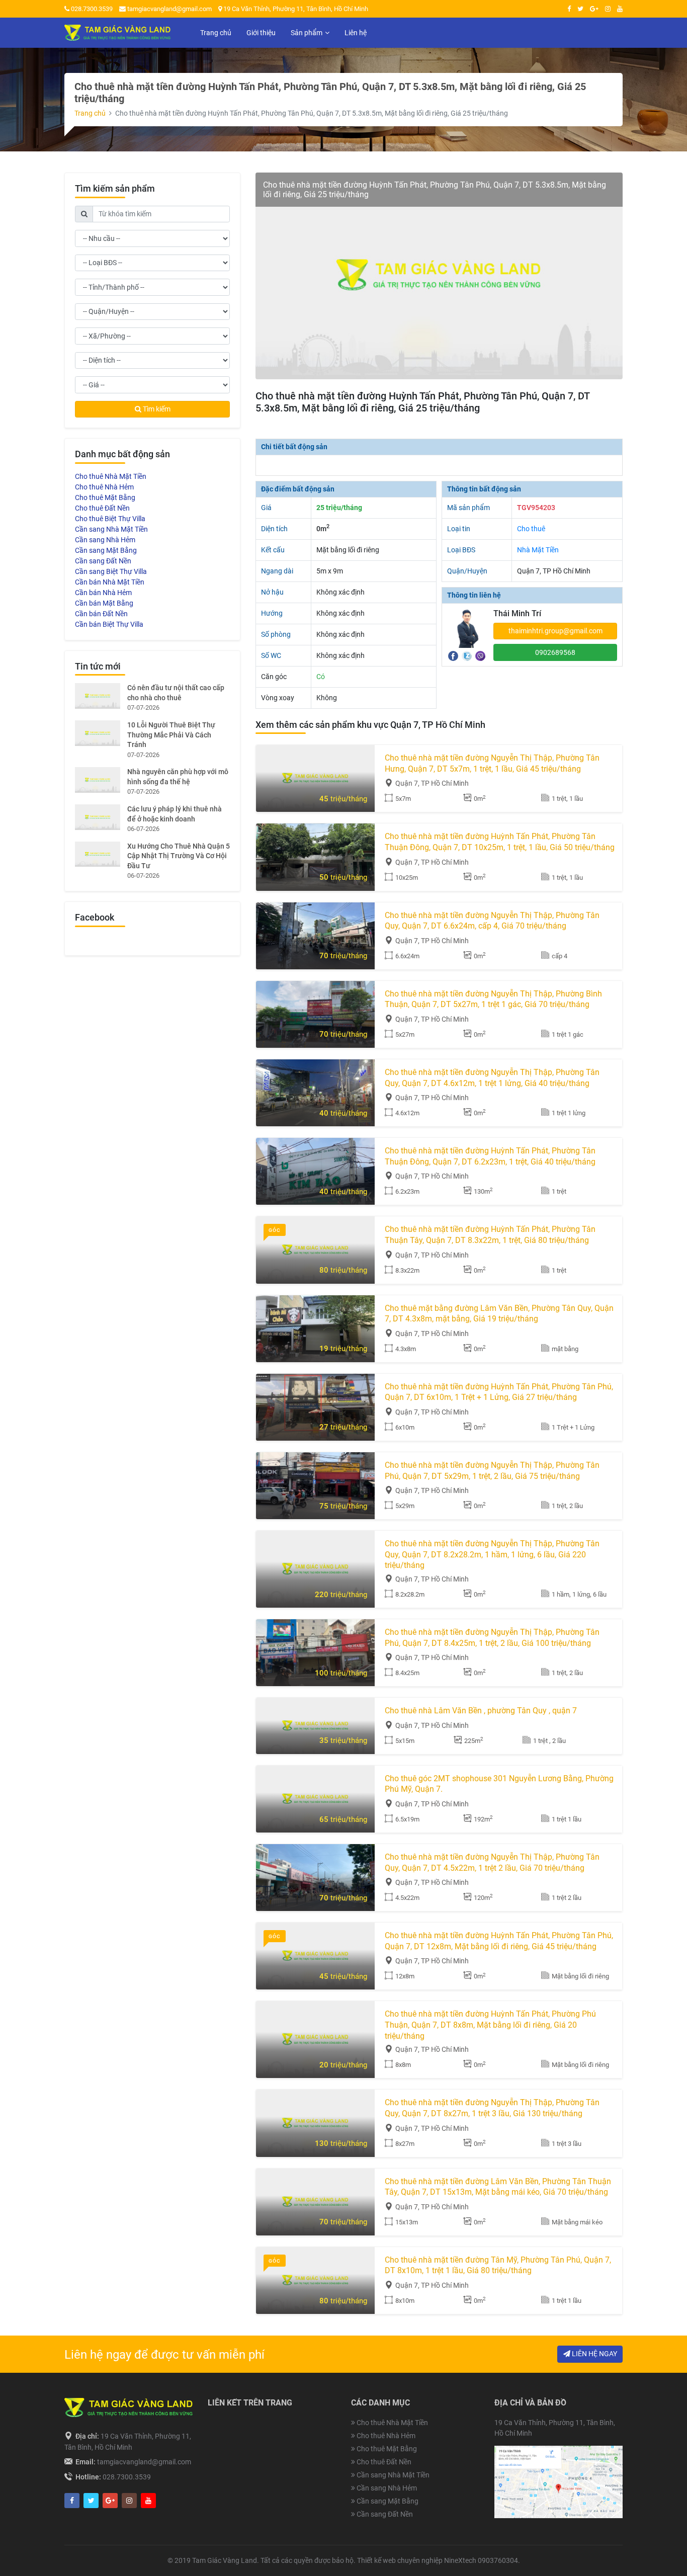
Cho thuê (531, 529)
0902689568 (555, 652)
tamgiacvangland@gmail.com (169, 9)
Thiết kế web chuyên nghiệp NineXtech (417, 2560)
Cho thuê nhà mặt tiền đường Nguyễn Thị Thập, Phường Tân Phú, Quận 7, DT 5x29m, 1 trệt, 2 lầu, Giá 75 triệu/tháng (492, 1471)
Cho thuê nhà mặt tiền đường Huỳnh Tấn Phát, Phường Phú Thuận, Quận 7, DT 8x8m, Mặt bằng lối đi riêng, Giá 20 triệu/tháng (490, 2025)
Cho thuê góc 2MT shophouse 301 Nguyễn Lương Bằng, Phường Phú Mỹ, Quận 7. (499, 1784)
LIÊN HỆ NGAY (594, 2354)
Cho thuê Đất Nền (102, 508)
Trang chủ (90, 113)
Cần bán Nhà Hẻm (103, 593)
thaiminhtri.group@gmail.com (555, 631)
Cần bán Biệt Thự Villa (109, 624)
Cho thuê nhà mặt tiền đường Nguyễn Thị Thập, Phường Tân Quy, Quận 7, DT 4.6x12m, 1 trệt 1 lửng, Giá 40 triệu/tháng (492, 1078)
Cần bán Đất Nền (101, 614)
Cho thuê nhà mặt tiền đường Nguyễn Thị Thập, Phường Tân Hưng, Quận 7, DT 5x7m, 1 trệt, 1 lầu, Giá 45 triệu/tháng (492, 763)
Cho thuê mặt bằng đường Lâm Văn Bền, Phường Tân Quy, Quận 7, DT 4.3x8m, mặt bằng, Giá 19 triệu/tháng (499, 1314)
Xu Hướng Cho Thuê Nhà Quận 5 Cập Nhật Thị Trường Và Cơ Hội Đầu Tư (179, 856)
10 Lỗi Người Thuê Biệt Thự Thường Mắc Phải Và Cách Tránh (171, 735)
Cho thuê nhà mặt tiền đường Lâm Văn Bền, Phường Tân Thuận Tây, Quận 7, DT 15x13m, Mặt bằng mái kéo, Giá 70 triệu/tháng (498, 2187)
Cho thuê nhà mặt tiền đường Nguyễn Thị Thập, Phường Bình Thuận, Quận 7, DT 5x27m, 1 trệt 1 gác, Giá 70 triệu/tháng (493, 999)
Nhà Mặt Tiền (538, 550)
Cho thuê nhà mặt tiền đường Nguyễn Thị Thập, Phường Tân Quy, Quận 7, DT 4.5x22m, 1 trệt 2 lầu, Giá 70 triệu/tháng (492, 1862)
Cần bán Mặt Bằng (104, 603)
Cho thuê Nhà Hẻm (104, 487)
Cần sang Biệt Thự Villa (111, 571)
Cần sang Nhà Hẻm (105, 540)
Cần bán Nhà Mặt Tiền (110, 582)
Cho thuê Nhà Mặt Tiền (111, 476)
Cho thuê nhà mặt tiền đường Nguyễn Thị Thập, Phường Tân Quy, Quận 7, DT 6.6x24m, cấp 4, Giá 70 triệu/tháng (492, 921)
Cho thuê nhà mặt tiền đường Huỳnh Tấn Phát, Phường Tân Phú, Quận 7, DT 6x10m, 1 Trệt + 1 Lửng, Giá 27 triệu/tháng (499, 1392)
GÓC (275, 1230)
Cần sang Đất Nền (103, 561)
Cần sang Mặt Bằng (106, 550)
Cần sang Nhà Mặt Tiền (111, 529)
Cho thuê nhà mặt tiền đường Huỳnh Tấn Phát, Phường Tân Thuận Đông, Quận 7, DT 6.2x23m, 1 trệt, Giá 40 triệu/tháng (490, 1156)
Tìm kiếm (156, 409)
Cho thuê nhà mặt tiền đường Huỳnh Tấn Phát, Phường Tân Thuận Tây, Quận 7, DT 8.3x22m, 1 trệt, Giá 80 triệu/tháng (490, 1235)
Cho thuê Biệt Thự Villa (110, 519)
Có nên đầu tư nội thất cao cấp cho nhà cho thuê (176, 693)
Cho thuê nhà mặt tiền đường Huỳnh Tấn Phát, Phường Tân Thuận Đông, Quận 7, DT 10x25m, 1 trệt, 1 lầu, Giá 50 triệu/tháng (500, 842)
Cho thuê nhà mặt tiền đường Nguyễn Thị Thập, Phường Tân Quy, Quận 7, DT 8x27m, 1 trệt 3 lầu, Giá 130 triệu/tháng (492, 2108)
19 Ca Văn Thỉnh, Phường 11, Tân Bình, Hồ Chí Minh (295, 9)
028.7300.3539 (91, 9)
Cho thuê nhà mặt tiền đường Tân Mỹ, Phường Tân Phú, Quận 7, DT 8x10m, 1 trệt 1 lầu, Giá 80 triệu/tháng (498, 2265)
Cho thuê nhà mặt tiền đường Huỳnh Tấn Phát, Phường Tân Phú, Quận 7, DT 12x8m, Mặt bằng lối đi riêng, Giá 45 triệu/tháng (499, 1941)
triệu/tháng (343, 799)
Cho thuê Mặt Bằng (105, 497)
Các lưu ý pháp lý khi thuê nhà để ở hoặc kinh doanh (175, 814)
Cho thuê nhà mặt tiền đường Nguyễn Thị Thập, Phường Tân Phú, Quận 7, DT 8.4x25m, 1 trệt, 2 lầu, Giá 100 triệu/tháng (492, 1638)
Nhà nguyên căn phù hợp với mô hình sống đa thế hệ (178, 777)
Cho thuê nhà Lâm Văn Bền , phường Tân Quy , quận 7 (481, 1711)
